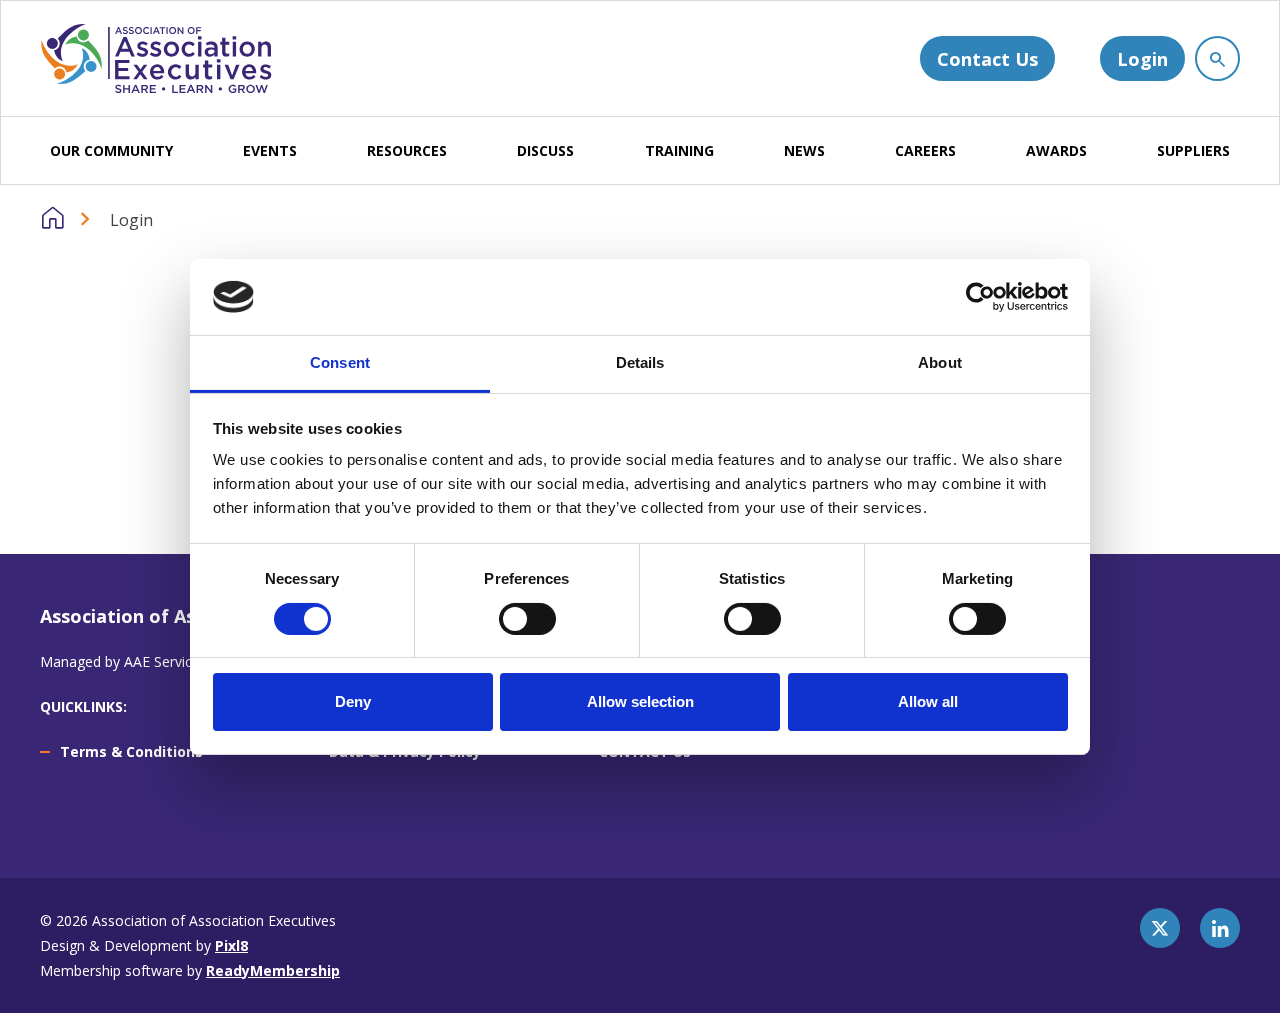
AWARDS (1056, 150)
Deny (353, 701)
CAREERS (925, 150)
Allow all (928, 701)
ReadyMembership (273, 970)
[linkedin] (1220, 928)
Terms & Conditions (131, 751)
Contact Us (987, 59)
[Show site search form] (1217, 58)
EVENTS (270, 150)
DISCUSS (545, 150)
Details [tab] (640, 362)
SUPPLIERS (1193, 150)
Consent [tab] (340, 362)
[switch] (527, 619)
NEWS (804, 150)
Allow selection (640, 701)
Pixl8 (231, 945)
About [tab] (940, 362)
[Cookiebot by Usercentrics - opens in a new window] (980, 297)
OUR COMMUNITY (111, 150)
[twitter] (1160, 928)
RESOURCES (407, 150)
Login (1142, 59)
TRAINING (679, 150)
